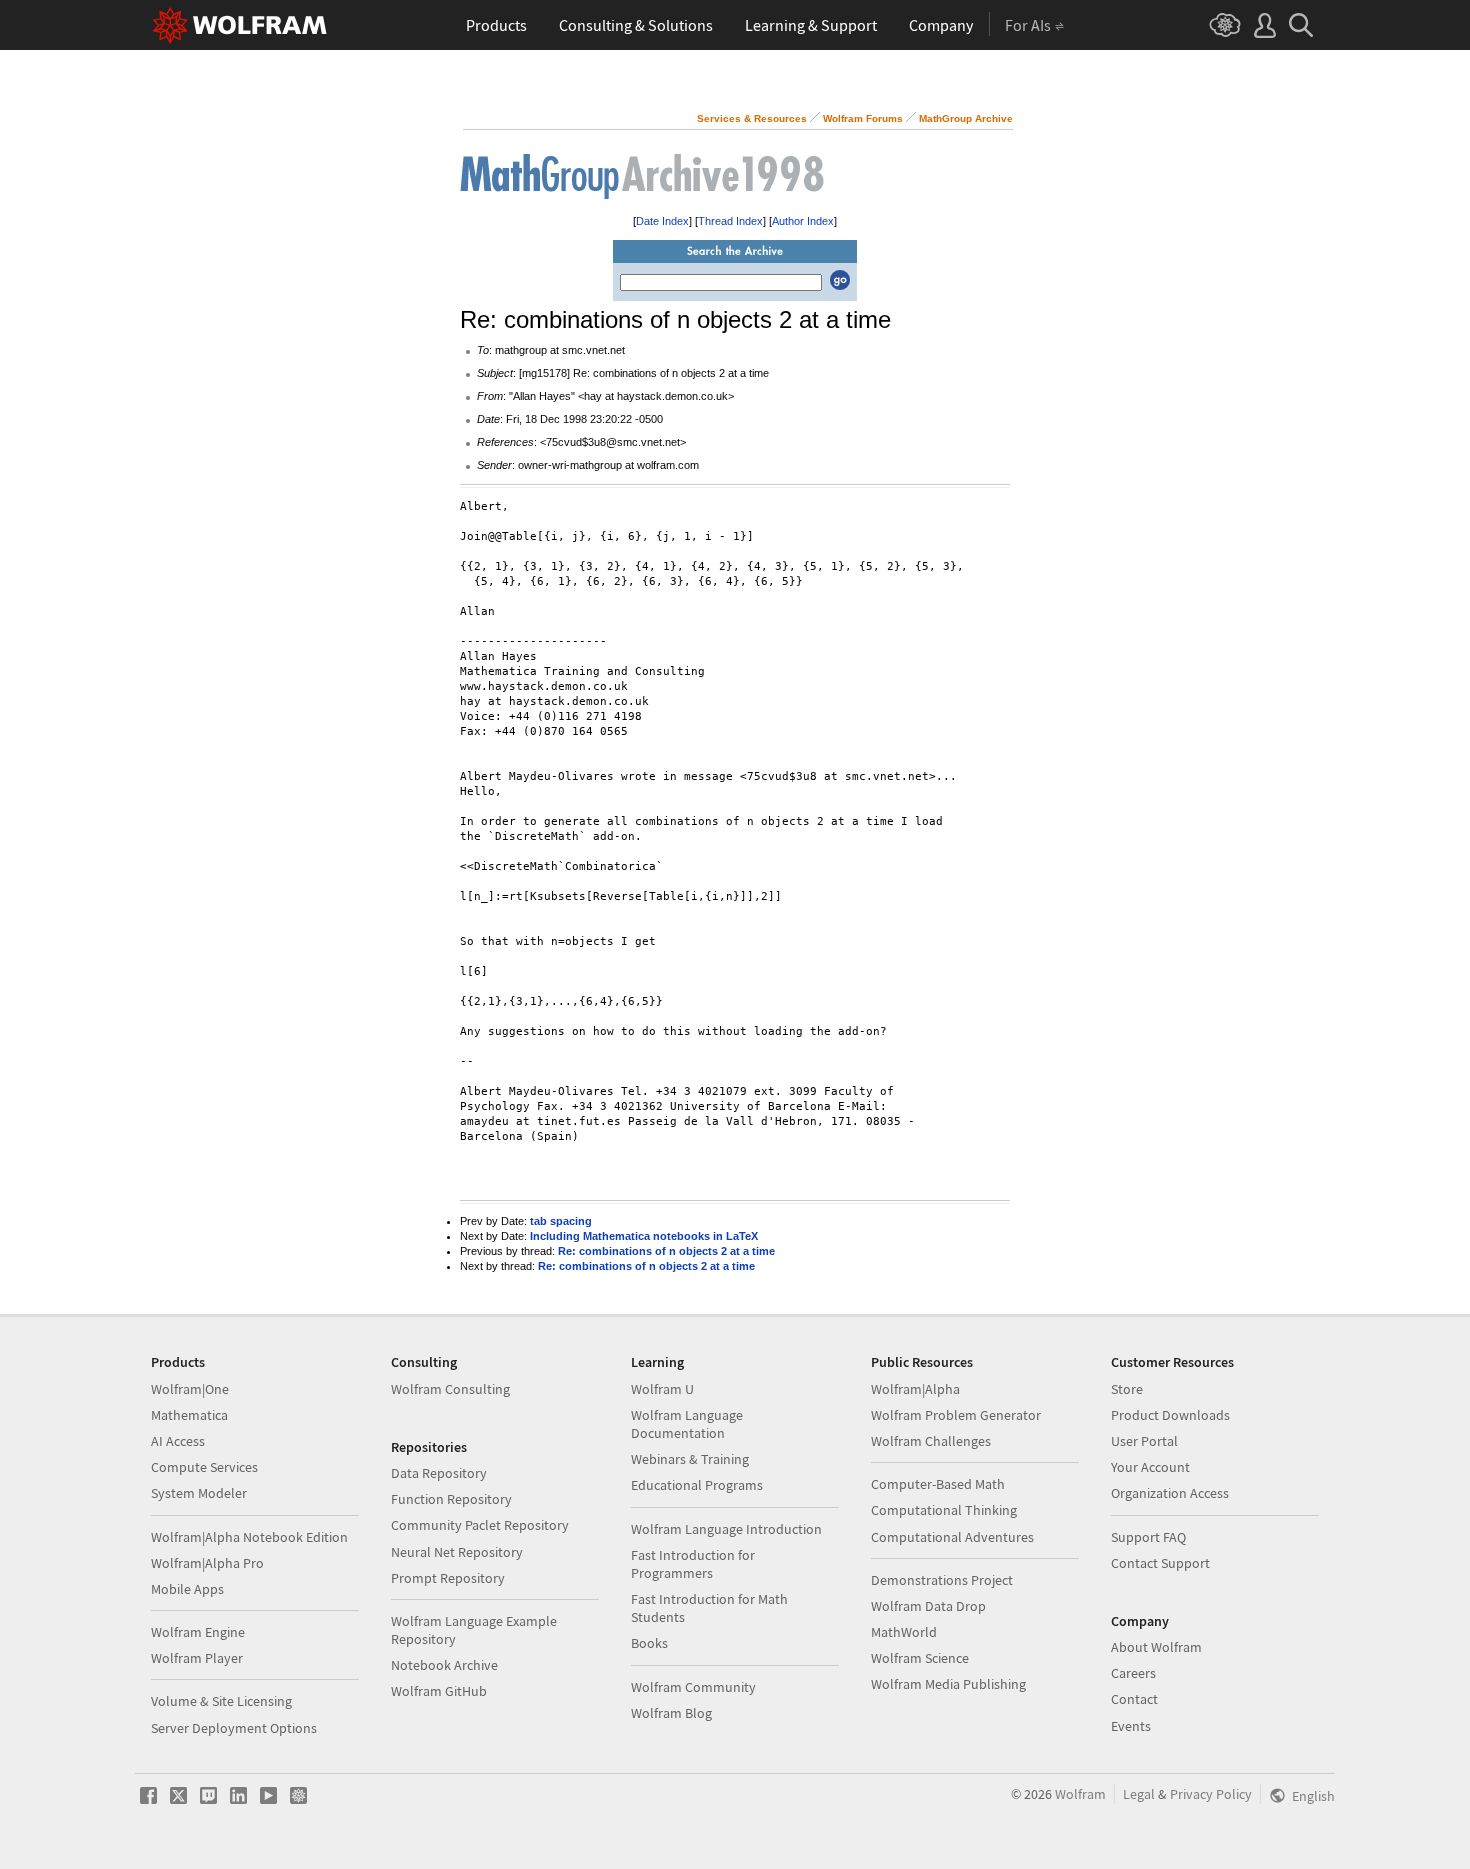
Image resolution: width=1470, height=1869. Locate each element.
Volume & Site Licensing (221, 1701)
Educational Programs (697, 1485)
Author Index (803, 221)
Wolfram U (662, 1389)
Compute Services (204, 1467)
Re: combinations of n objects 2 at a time (666, 1251)
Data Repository (439, 1473)
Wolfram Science (920, 1658)
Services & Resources (752, 118)
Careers (1133, 1673)
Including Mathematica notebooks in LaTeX (644, 1236)
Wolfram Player (197, 1658)
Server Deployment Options (234, 1728)
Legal (1139, 1794)
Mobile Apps (187, 1589)
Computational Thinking (944, 1510)
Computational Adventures (952, 1537)
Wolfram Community (693, 1687)
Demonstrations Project (942, 1580)
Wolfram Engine (198, 1632)
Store (1127, 1389)
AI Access (178, 1441)
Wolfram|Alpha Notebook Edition (249, 1537)
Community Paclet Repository (480, 1525)
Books (649, 1643)
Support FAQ (1148, 1537)
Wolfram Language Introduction (726, 1529)
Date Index (662, 221)
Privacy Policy (1211, 1794)
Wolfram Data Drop (928, 1606)
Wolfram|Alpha (915, 1389)
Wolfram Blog (671, 1713)
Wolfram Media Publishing (948, 1684)
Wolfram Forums (863, 118)
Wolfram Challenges (931, 1441)
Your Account (1150, 1467)
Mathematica (189, 1415)
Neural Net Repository (457, 1552)
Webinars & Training (690, 1459)
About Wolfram (1156, 1647)
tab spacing (561, 1221)
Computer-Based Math (938, 1484)
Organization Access (1170, 1493)
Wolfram (1080, 1794)
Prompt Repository (448, 1578)
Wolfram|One (190, 1389)
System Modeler (199, 1493)
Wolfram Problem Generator (956, 1415)
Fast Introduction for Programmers (693, 1564)
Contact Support (1160, 1563)
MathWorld (904, 1632)
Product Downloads (1170, 1415)
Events (1131, 1726)
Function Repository (451, 1499)
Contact (1134, 1699)
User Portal (1144, 1441)
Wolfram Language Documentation (687, 1424)
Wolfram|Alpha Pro (207, 1563)
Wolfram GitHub (439, 1691)
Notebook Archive (444, 1665)
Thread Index (730, 221)
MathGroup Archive (966, 118)
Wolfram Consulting (450, 1389)
